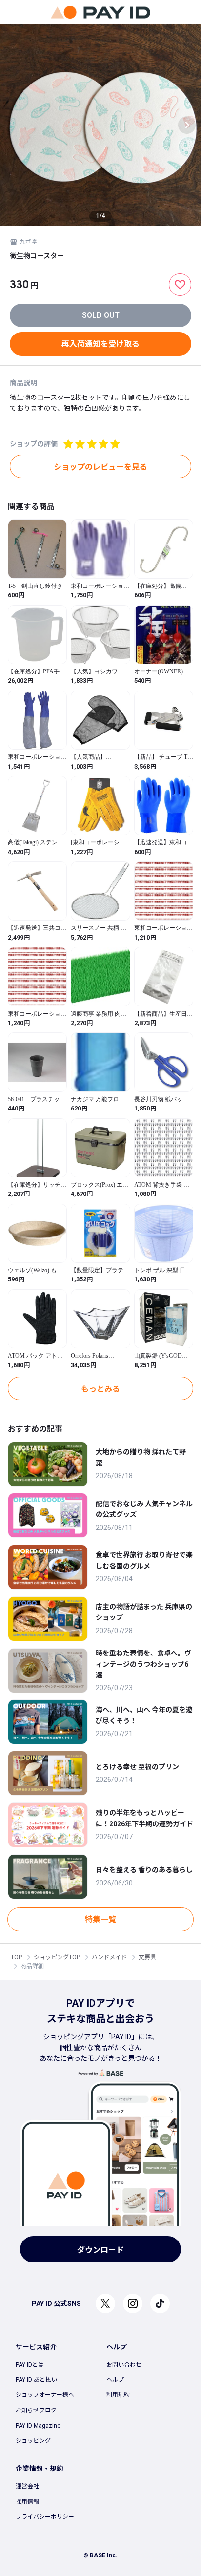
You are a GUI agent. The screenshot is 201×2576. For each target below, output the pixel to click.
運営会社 (27, 2486)
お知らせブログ (36, 2410)
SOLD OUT (101, 315)
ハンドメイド (109, 1957)
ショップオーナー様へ (45, 2395)
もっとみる (100, 1389)
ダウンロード (100, 2250)
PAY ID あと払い (36, 2380)
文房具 (147, 1957)
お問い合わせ (124, 2365)
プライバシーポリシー (45, 2517)
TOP (16, 1957)
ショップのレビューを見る (100, 467)
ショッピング (33, 2441)
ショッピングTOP (57, 1957)
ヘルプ (115, 2380)
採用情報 (27, 2502)
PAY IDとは (30, 2365)
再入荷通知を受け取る (100, 344)
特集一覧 (100, 1919)
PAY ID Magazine (38, 2426)
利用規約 (118, 2395)
